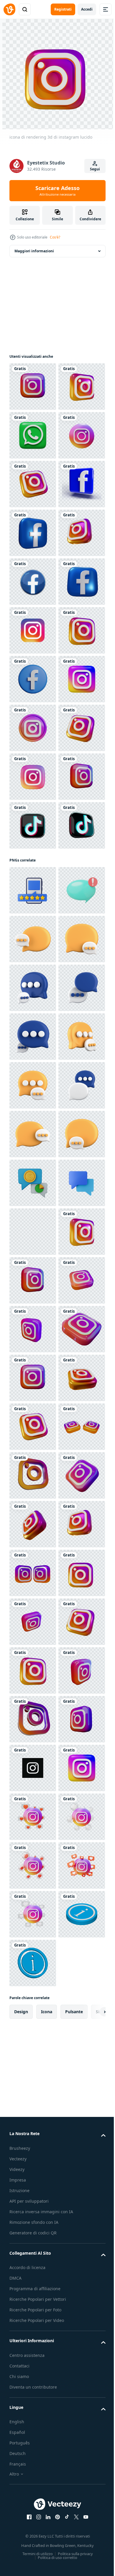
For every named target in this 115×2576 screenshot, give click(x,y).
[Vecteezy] (9, 9)
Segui (95, 169)
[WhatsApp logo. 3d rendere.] (33, 484)
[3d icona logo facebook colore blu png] (33, 630)
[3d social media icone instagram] (33, 1069)
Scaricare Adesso (57, 191)
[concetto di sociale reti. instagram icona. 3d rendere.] (33, 1020)
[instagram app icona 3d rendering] (33, 533)
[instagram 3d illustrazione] (33, 1167)
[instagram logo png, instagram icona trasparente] (33, 874)
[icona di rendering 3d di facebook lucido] (33, 679)
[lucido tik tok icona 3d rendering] (33, 1264)
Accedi (87, 9)
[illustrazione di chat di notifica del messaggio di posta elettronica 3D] (33, 1378)
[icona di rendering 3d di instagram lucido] (33, 387)
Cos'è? (55, 237)
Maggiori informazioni (34, 251)
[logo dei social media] (33, 972)
